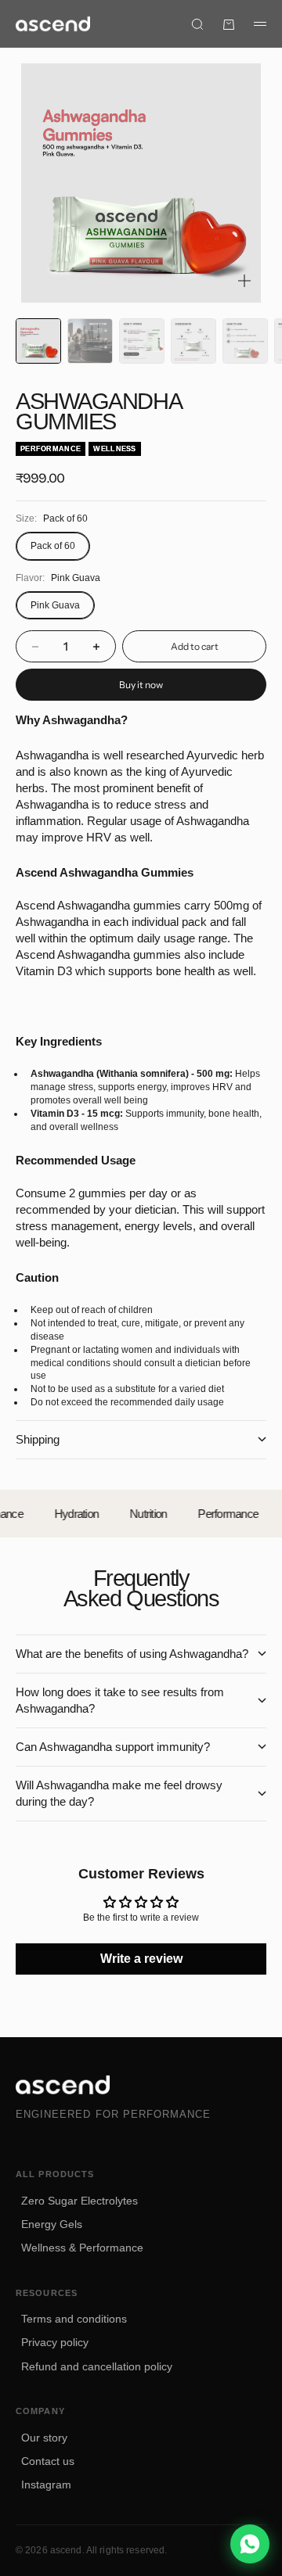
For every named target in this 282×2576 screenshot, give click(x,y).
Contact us (48, 2461)
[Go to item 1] (38, 341)
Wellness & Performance (82, 2248)
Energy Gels (52, 2224)
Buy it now (141, 685)
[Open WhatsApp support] (250, 2544)
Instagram (46, 2485)
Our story (44, 2438)
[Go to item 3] (142, 341)
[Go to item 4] (193, 341)
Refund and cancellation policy (97, 2366)
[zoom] (244, 281)
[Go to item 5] (245, 341)
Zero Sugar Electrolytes (80, 2201)
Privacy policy (55, 2342)
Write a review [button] (141, 1959)
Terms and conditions (74, 2319)
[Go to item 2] (90, 341)
